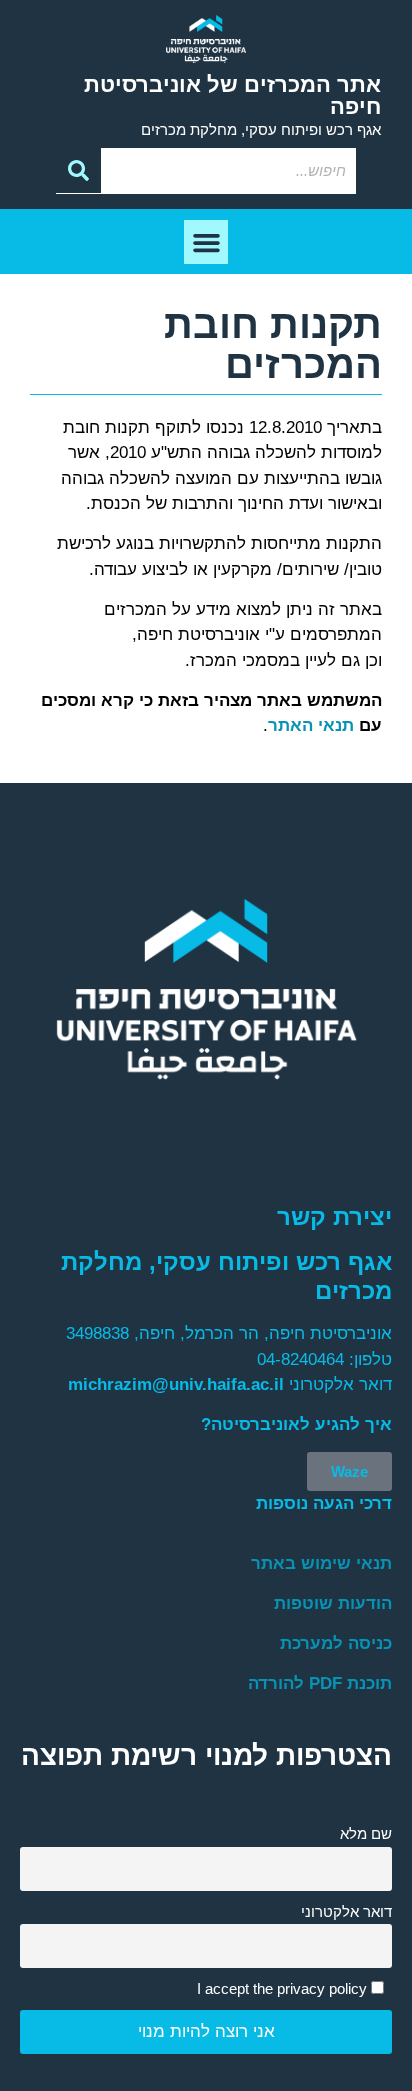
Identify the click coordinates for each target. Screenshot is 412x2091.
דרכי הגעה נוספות (324, 1503)
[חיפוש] (78, 171)
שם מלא (366, 1833)
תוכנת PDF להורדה (320, 1683)
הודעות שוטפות (333, 1603)
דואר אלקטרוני (346, 1911)
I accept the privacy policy (284, 1988)
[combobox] (228, 171)
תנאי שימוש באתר (321, 1563)
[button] (206, 242)
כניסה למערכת (336, 1643)
